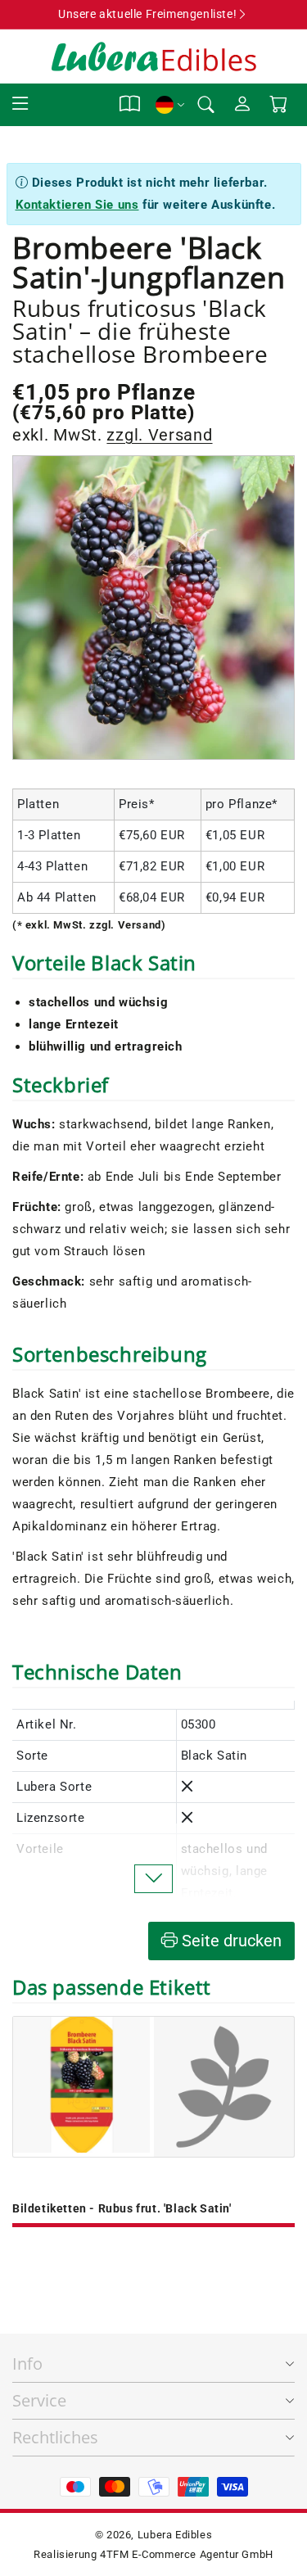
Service (39, 2400)
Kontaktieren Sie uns (77, 205)
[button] (20, 104)
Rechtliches (55, 2437)
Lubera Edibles (175, 2535)
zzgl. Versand (159, 435)
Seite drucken (230, 1941)
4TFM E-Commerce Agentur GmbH (187, 2554)
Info (27, 2364)
